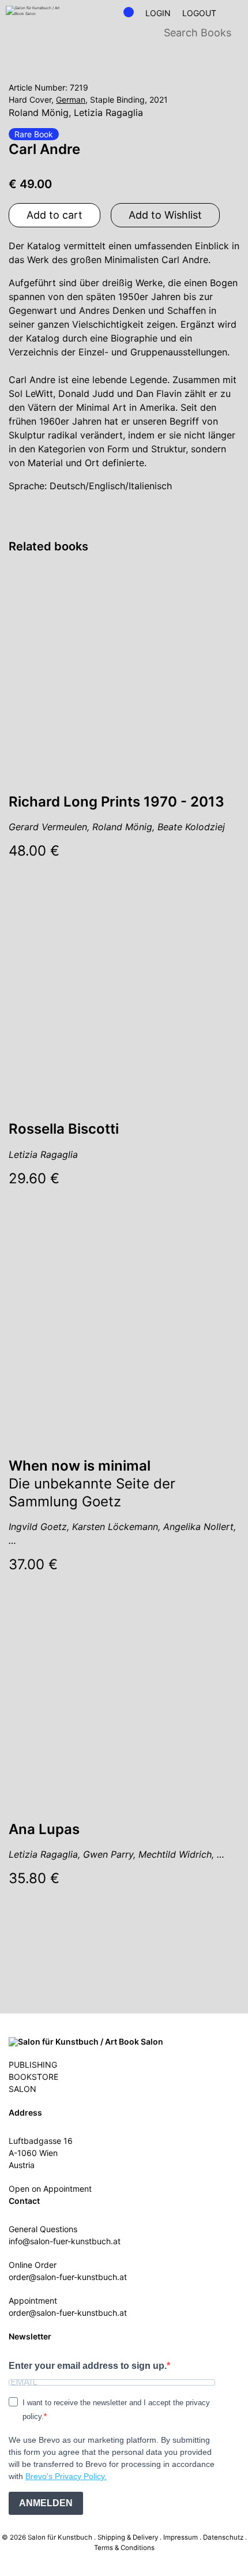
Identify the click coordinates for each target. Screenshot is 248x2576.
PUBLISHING (33, 2065)
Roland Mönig (39, 113)
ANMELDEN (46, 2503)
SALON (22, 2089)
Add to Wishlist (165, 215)
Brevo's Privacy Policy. (66, 2476)
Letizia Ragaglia (108, 113)
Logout (199, 13)
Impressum (181, 2537)
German (71, 100)
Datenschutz (223, 2537)
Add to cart (55, 215)
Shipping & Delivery (128, 2537)
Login (158, 13)
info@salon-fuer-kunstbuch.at (65, 2241)
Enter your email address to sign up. (88, 2366)
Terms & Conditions (124, 2548)
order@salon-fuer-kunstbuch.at (68, 2277)
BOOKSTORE (33, 2077)
